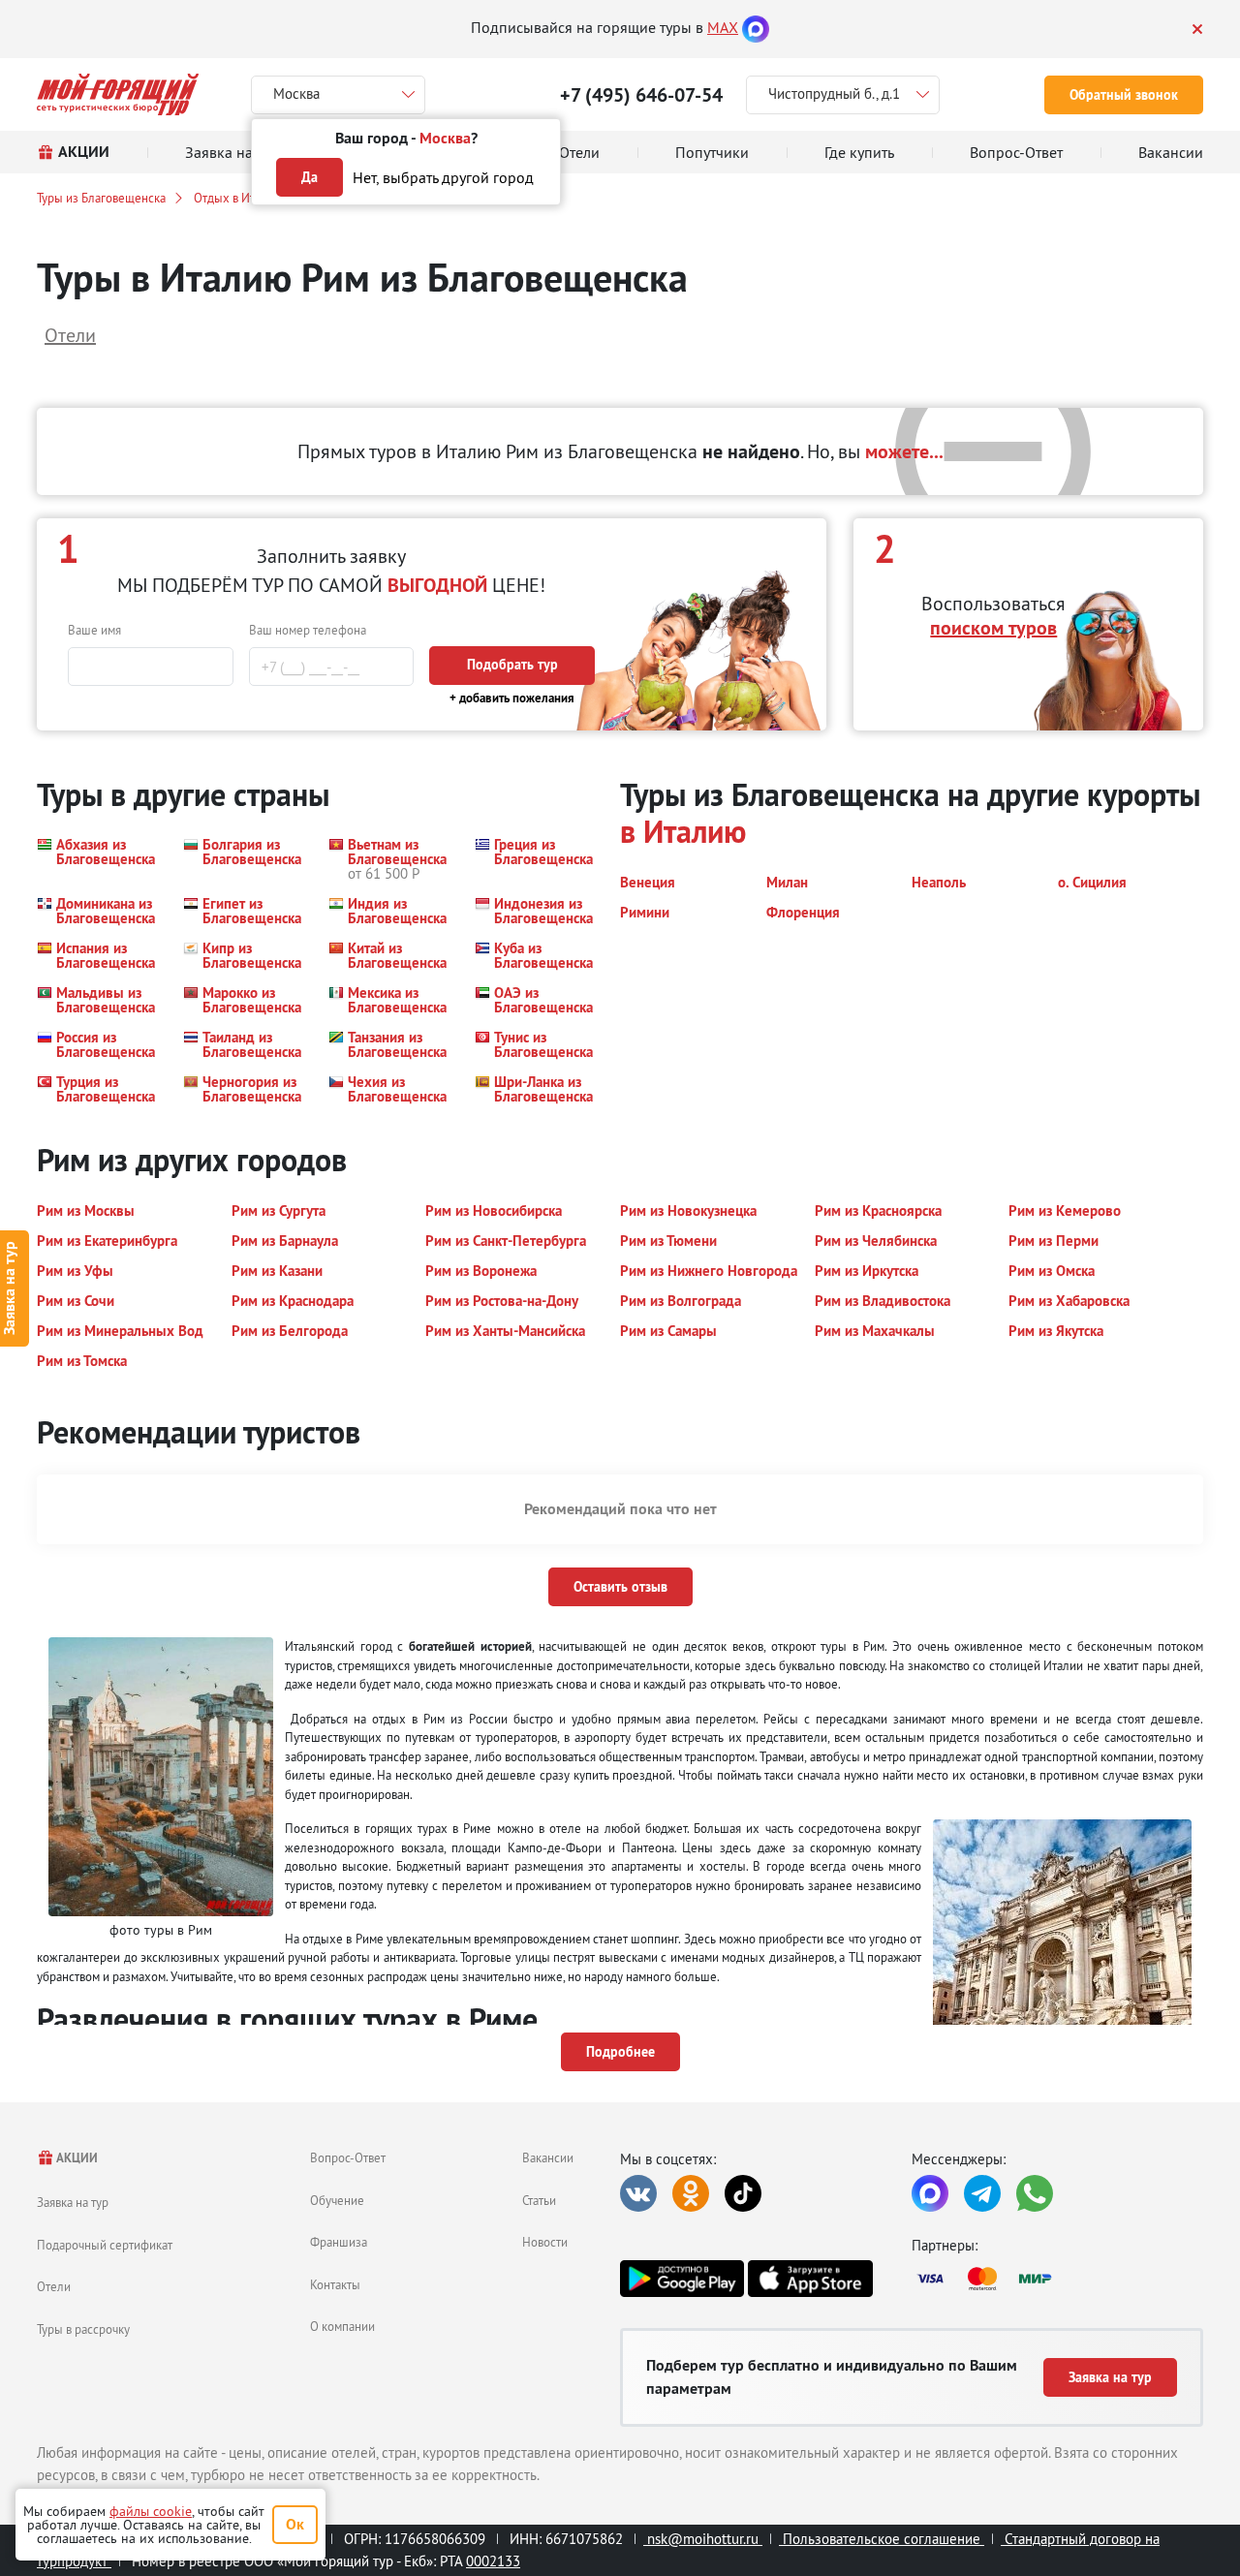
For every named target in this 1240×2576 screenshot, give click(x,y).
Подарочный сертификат (105, 2245)
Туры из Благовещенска (101, 198)
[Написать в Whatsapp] (1035, 2193)
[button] (98, 859)
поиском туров (993, 628)
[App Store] (810, 2279)
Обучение (337, 2200)
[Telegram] (982, 2193)
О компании (342, 2326)
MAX (723, 27)
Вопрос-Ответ (348, 2157)
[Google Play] (682, 2279)
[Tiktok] (743, 2193)
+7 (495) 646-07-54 (641, 95)
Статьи (539, 2200)
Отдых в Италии (237, 198)
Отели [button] (70, 335)
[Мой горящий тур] (118, 94)
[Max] (756, 27)
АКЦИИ (76, 2158)
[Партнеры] (1057, 2279)
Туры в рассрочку (83, 2329)
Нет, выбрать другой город (443, 177)
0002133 (493, 2561)
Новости (545, 2242)
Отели (54, 2286)
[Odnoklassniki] (691, 2193)
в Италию (683, 832)
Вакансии (548, 2157)
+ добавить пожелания (512, 698)
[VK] (638, 2193)
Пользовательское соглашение (882, 2539)
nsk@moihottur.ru (703, 2539)
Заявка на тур (73, 2202)
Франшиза (339, 2242)
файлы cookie (151, 2511)
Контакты (335, 2284)
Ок (295, 2524)
